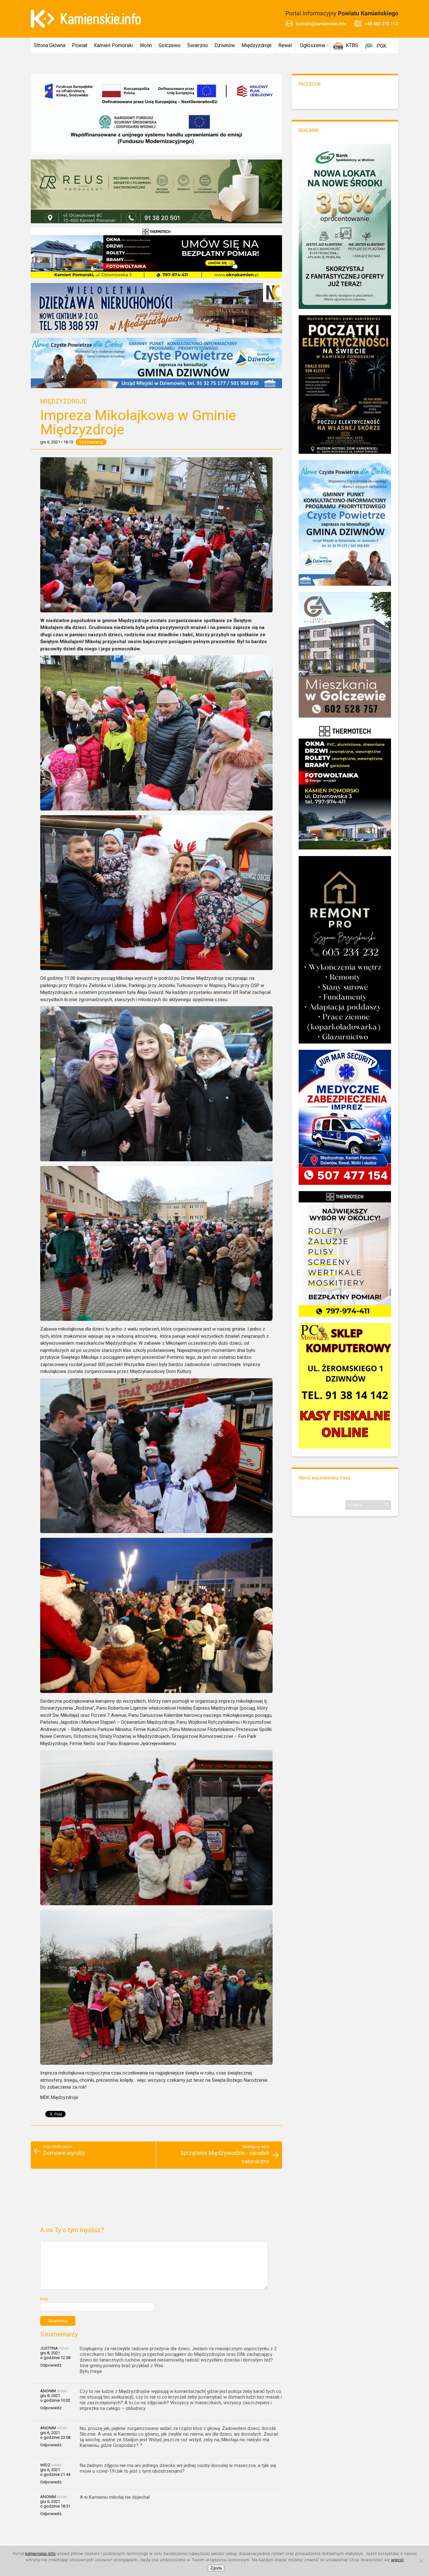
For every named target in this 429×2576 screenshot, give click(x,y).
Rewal (285, 45)
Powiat (80, 45)
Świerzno (198, 45)
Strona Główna (50, 45)
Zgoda (216, 2568)
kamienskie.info (40, 2553)
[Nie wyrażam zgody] (421, 2561)
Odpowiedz (51, 2365)
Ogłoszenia (312, 45)
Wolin (146, 45)
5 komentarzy (91, 442)
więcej (397, 2560)
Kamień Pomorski (114, 45)
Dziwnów (225, 45)
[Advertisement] (156, 2200)
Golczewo (170, 45)
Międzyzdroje (257, 45)
